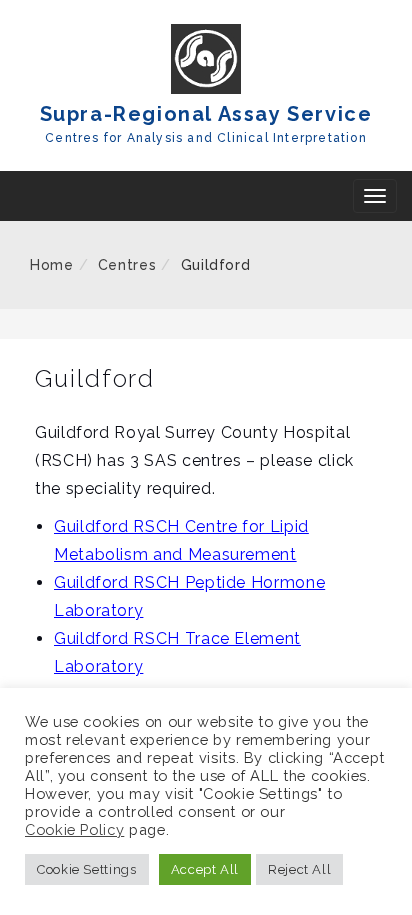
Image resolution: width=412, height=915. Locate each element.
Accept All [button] (205, 869)
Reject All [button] (299, 869)
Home (52, 265)
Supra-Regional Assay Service (206, 114)
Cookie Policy (74, 829)
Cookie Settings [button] (87, 869)
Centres (127, 265)
